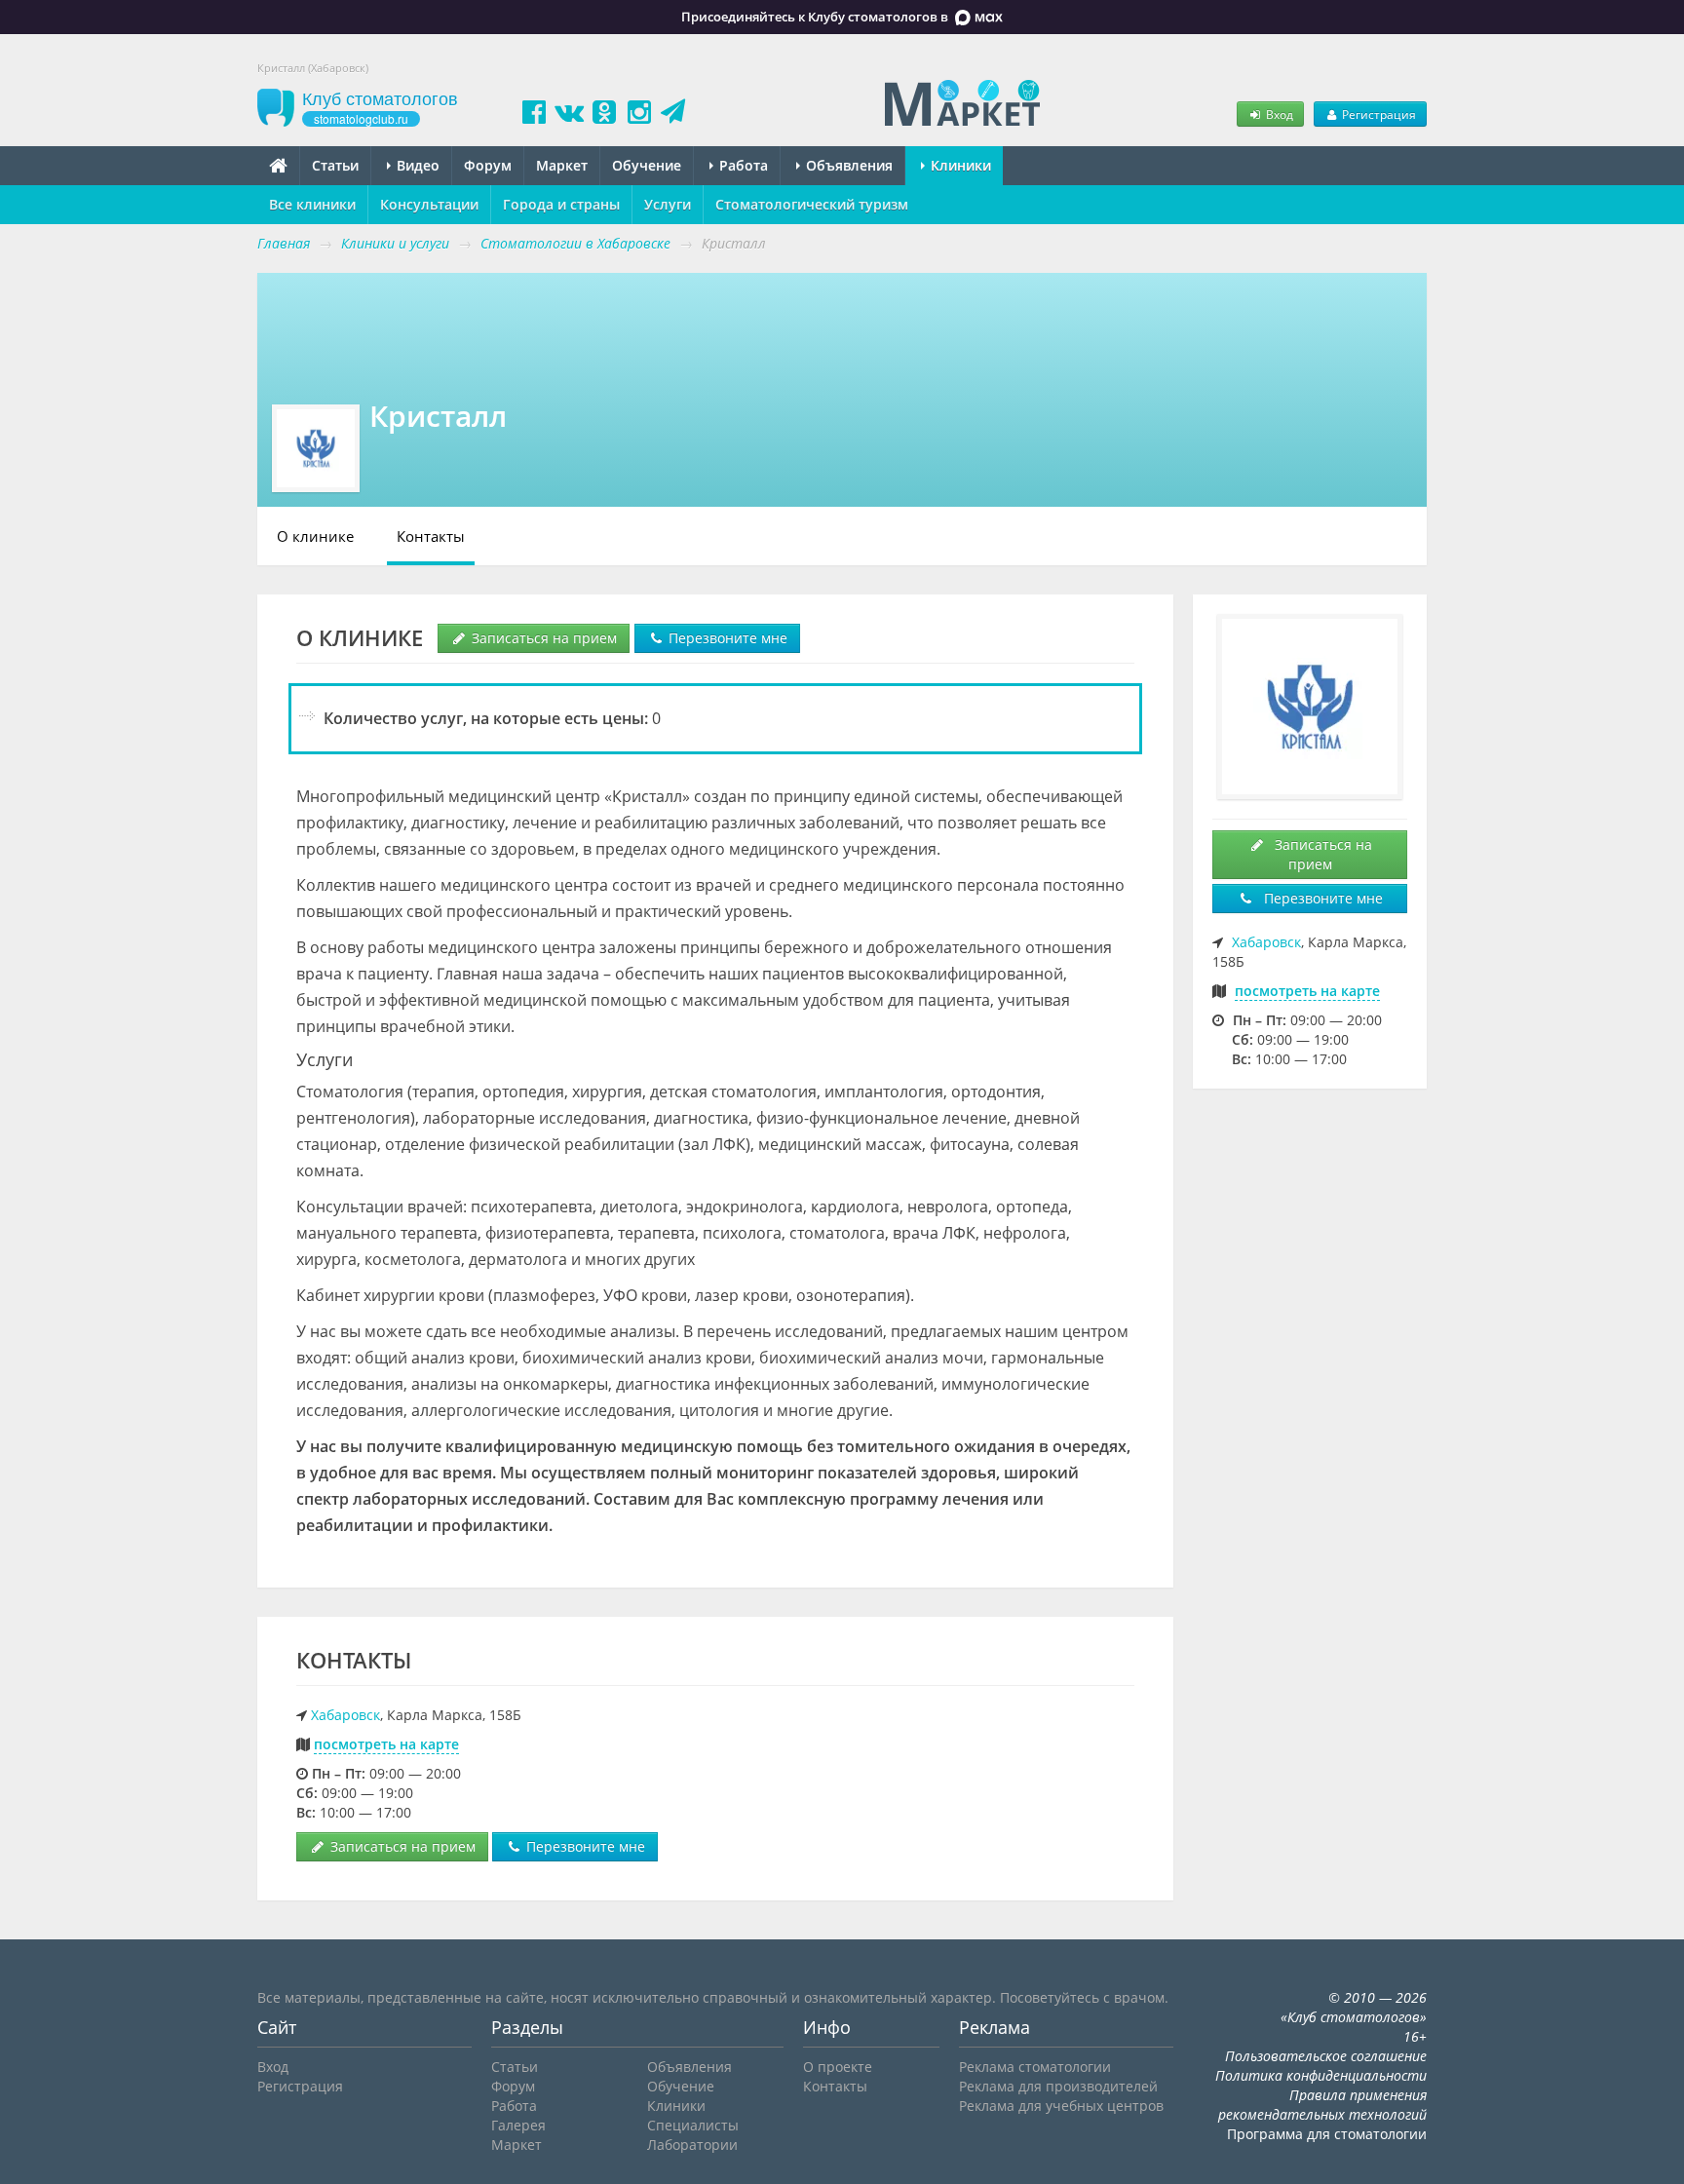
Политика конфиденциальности (1321, 2075)
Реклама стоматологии (1035, 2067)
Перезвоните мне (726, 638)
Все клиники (312, 204)
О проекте (838, 2067)
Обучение (647, 165)
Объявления (847, 165)
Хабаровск (345, 1715)
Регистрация (1378, 114)
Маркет (562, 165)
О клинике (315, 536)
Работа (742, 165)
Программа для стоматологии (1327, 2134)
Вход (1278, 114)
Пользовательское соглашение (1326, 2056)
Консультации (429, 204)
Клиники (959, 165)
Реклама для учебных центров (1061, 2106)
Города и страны (561, 204)
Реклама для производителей (1058, 2086)
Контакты (431, 536)
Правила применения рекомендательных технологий (1322, 2105)
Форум (488, 165)
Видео (416, 165)
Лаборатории (692, 2145)
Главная (284, 243)
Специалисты (693, 2125)
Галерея (518, 2125)
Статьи (335, 165)
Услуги (668, 204)
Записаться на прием (542, 638)
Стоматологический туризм (812, 204)
